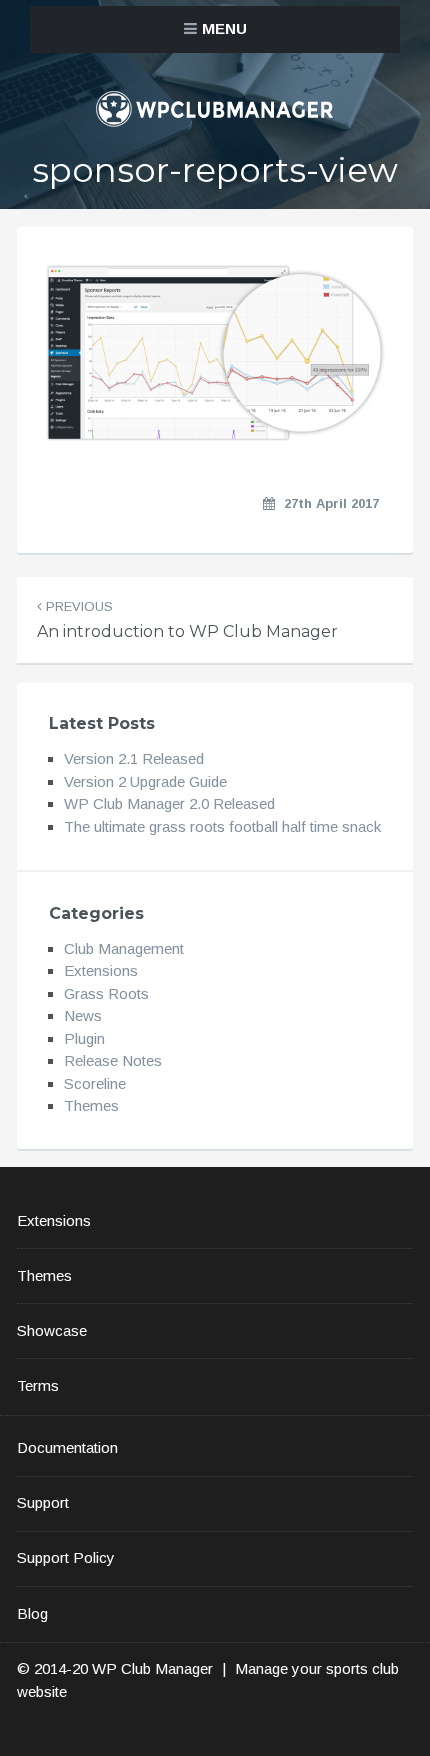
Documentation (67, 1447)
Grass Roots (106, 993)
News (83, 1015)
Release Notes (113, 1060)
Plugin (84, 1038)
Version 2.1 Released (134, 758)
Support (43, 1502)
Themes (91, 1105)
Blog (32, 1613)
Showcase (52, 1330)
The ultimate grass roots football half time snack (222, 826)
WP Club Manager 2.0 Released (169, 803)
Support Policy (66, 1557)
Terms (38, 1385)
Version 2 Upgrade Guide (145, 781)
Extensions (101, 970)
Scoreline (95, 1083)
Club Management (124, 948)
